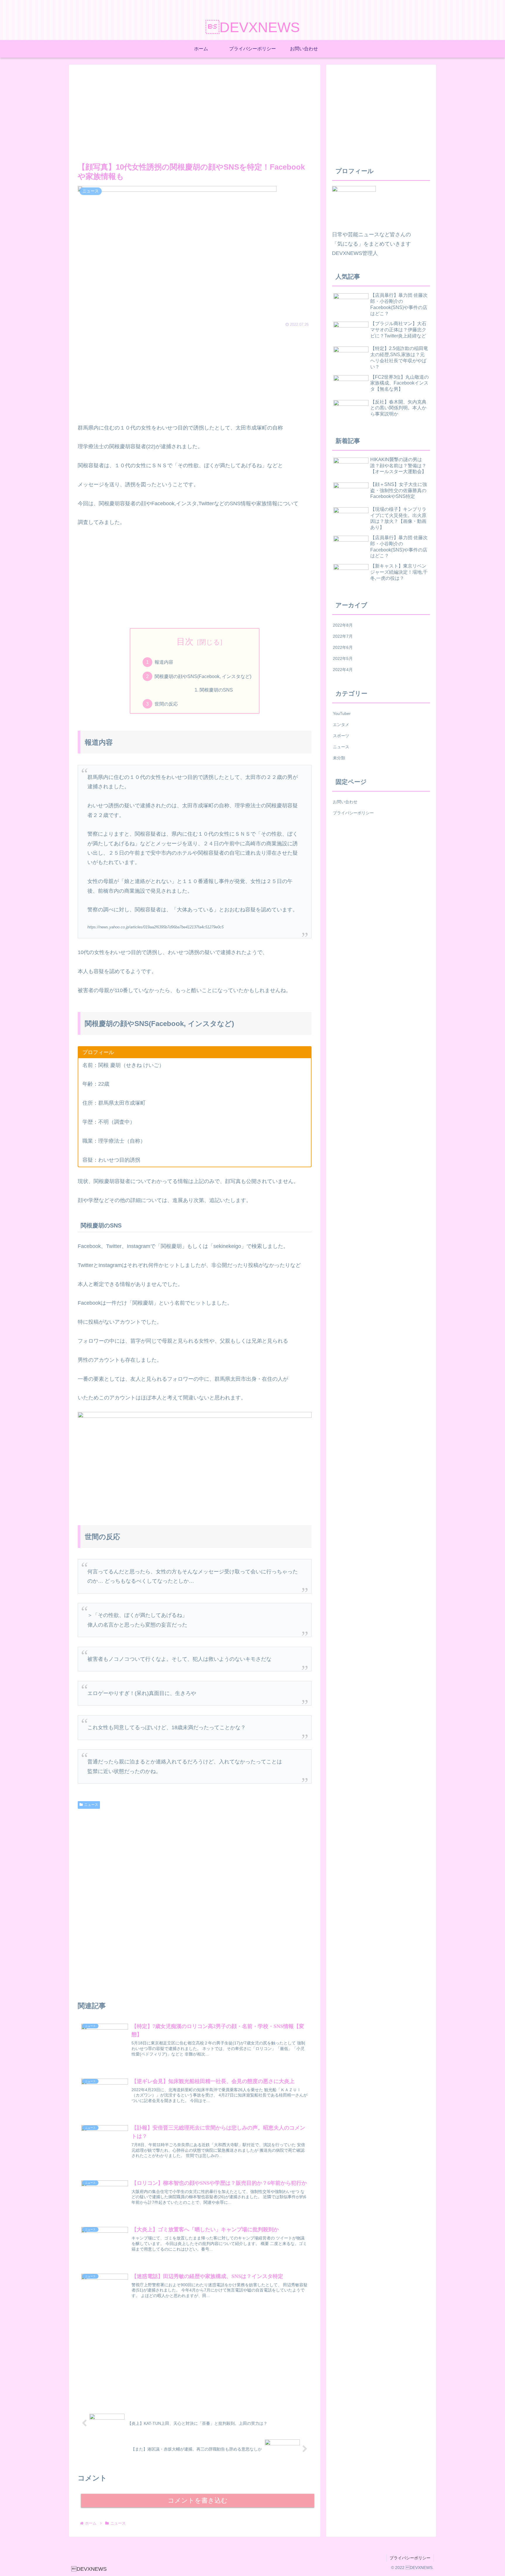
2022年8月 (343, 625)
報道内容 (164, 662)
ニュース (91, 1805)
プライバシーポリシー (353, 813)
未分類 (339, 758)
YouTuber (342, 713)
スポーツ (341, 736)
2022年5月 (343, 658)
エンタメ (341, 725)
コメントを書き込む (198, 2500)
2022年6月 (343, 647)
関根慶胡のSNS (216, 690)
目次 (185, 642)
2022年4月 (343, 670)
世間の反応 (166, 704)
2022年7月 (343, 636)
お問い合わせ (345, 802)
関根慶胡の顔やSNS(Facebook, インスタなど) (203, 676)
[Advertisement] (195, 112)
